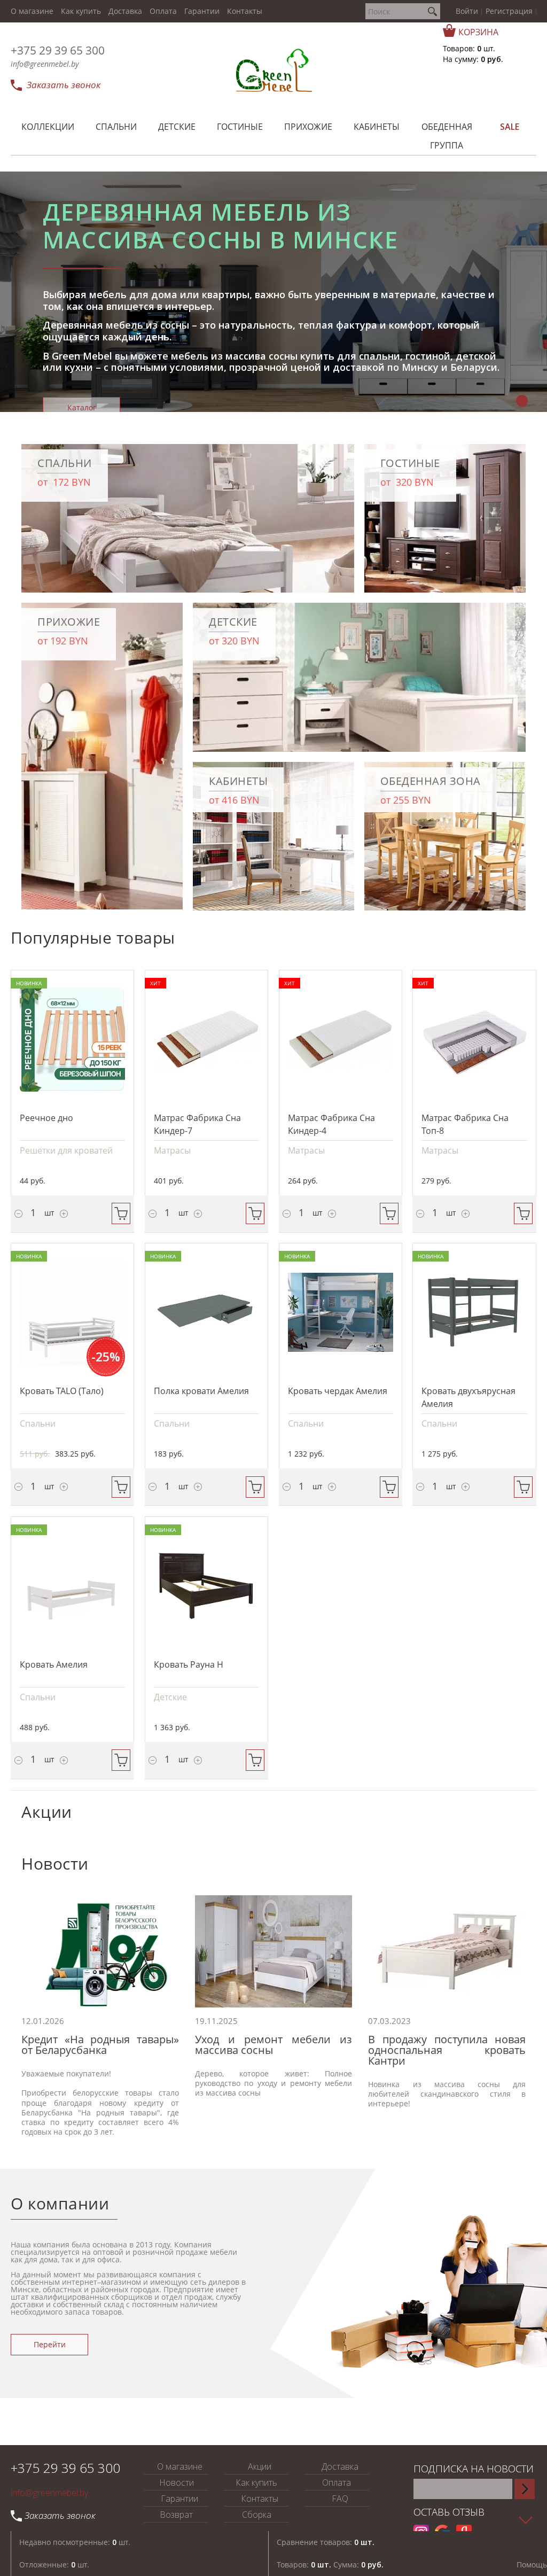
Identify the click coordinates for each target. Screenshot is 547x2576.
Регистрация (509, 11)
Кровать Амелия (54, 1664)
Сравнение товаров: (326, 2542)
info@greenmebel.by (45, 64)
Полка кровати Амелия (201, 1391)
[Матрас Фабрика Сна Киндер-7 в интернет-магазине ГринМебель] (206, 1039)
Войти (467, 11)
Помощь (532, 2565)
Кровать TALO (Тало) (62, 1391)
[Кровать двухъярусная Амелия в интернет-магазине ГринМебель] (474, 1312)
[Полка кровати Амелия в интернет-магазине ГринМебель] (206, 1312)
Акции (260, 2466)
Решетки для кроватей (66, 1150)
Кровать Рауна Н (189, 1664)
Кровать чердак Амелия (338, 1391)
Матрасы (172, 1150)
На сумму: (473, 59)
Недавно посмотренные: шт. (75, 2542)
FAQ (340, 2499)
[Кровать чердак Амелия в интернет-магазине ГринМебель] (341, 1312)
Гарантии (202, 11)
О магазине (32, 11)
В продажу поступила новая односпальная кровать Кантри (447, 2050)
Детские (170, 1697)
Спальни (38, 1423)
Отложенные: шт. (54, 2565)
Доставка (125, 11)
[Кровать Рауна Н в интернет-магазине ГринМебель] (206, 1586)
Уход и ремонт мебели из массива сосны (274, 2045)
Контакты (245, 11)
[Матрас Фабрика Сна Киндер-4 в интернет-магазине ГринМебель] (341, 1039)
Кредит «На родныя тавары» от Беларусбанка (100, 2045)
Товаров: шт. (469, 48)
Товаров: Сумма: (330, 2565)
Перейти (50, 2344)
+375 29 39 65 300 (58, 50)
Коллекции (82, 349)
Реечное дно (46, 1118)
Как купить (81, 11)
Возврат (176, 2515)
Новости (177, 2482)
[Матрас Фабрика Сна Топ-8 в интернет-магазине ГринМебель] (474, 1039)
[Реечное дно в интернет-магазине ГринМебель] (72, 1039)
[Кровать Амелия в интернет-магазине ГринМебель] (72, 1586)
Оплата (163, 11)
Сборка (257, 2515)
